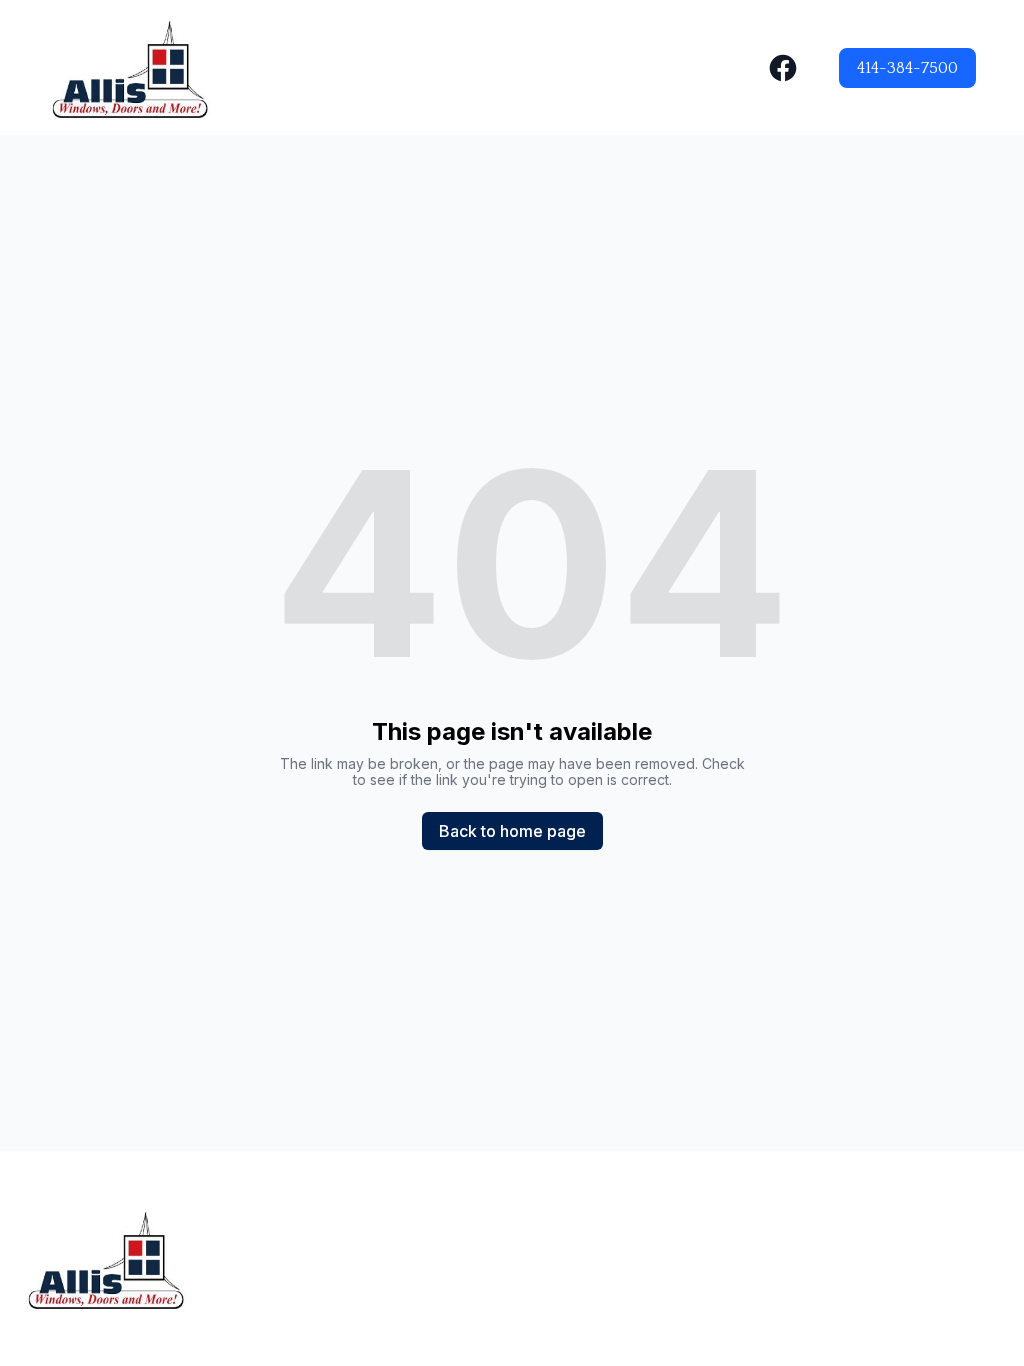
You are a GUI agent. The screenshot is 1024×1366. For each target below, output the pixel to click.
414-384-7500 (907, 68)
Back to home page (512, 831)
